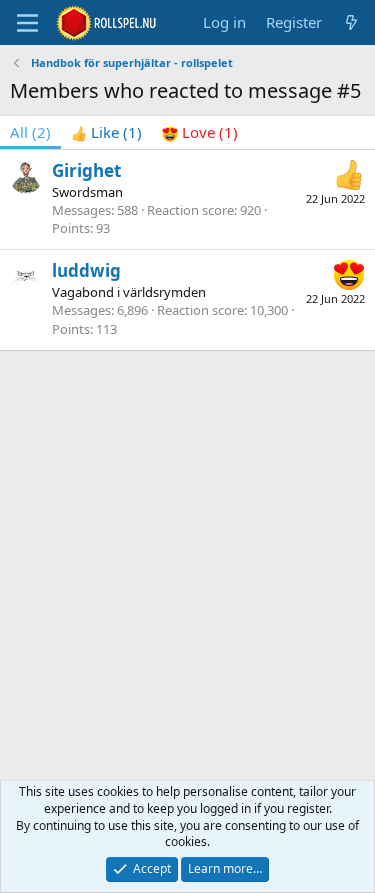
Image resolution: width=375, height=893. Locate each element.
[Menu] (27, 23)
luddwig (86, 270)
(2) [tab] (30, 132)
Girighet (86, 170)
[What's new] (351, 22)
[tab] (106, 132)
